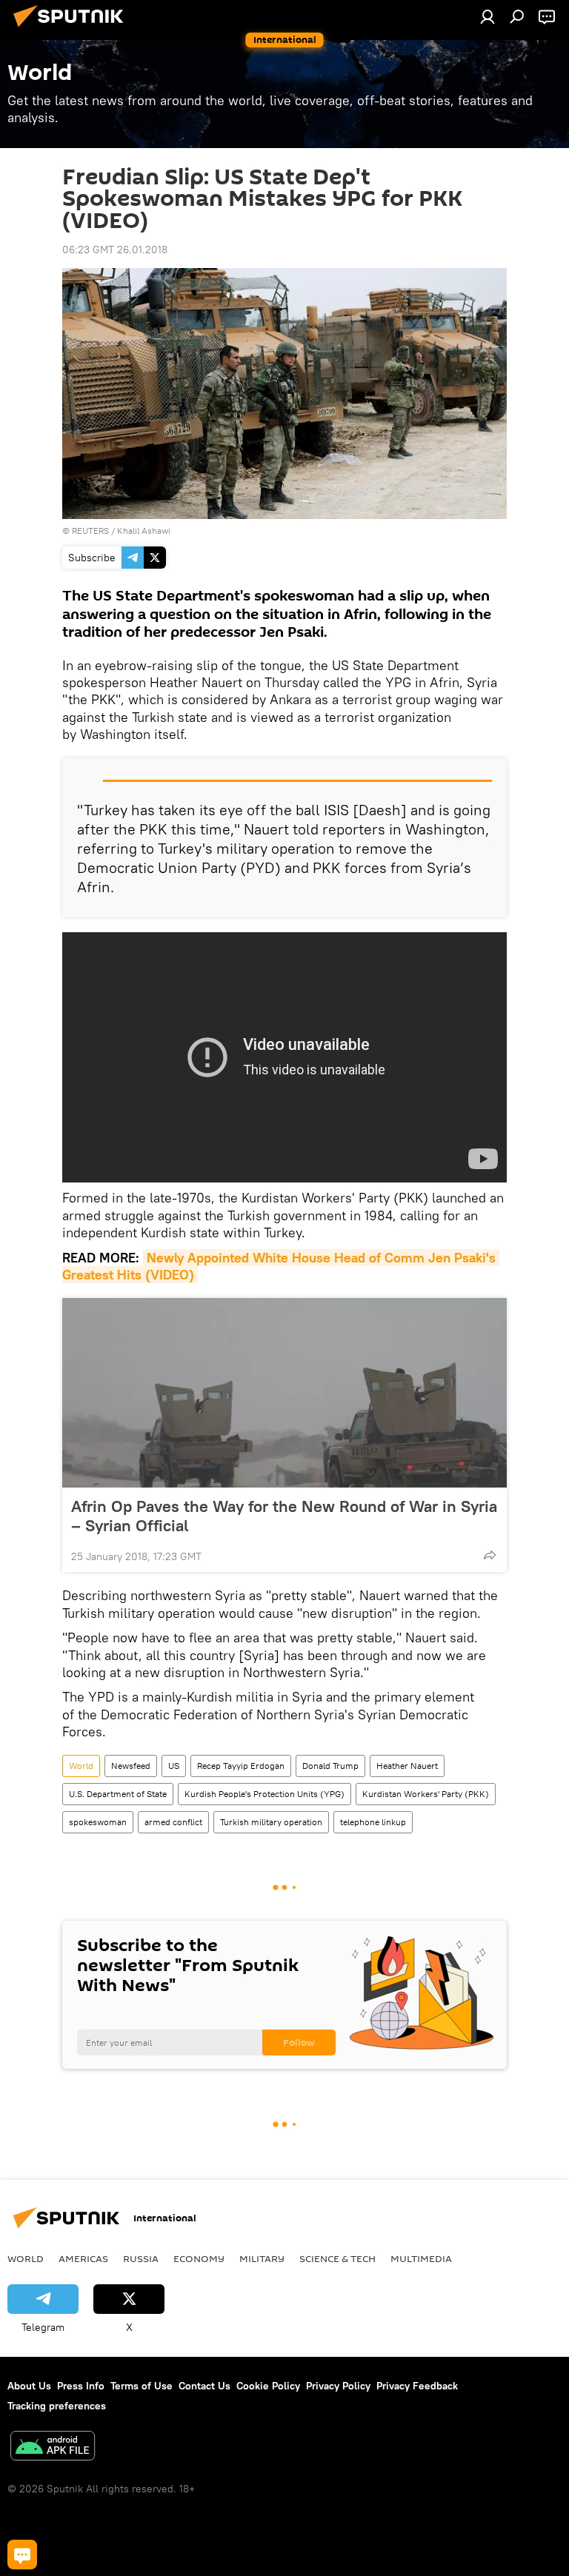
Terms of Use (142, 2386)
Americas (83, 2258)
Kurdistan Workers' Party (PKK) (426, 1794)
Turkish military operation (271, 1822)
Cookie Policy (268, 2386)
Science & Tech (337, 2258)
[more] (490, 1555)
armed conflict (173, 1822)
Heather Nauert (407, 1766)
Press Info (81, 2386)
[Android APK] (53, 2448)
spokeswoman (98, 1822)
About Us (29, 2386)
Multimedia (421, 2258)
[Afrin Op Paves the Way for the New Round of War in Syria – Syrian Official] (284, 1393)
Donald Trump (330, 1766)
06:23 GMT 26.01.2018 (115, 250)
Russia (141, 2258)
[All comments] (22, 2555)
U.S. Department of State (118, 1794)
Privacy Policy (338, 2386)
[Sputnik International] (73, 29)
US (174, 1766)
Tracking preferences (57, 2406)
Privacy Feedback (417, 2386)
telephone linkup (373, 1822)
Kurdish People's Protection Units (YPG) (264, 1794)
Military (262, 2258)
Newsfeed (131, 1766)
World (81, 1766)
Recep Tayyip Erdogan (241, 1766)
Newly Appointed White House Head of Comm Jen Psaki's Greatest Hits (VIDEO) (281, 1266)
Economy (199, 2258)
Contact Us (204, 2386)
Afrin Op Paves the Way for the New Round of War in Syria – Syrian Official (284, 1516)
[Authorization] (488, 16)
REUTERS (90, 531)
